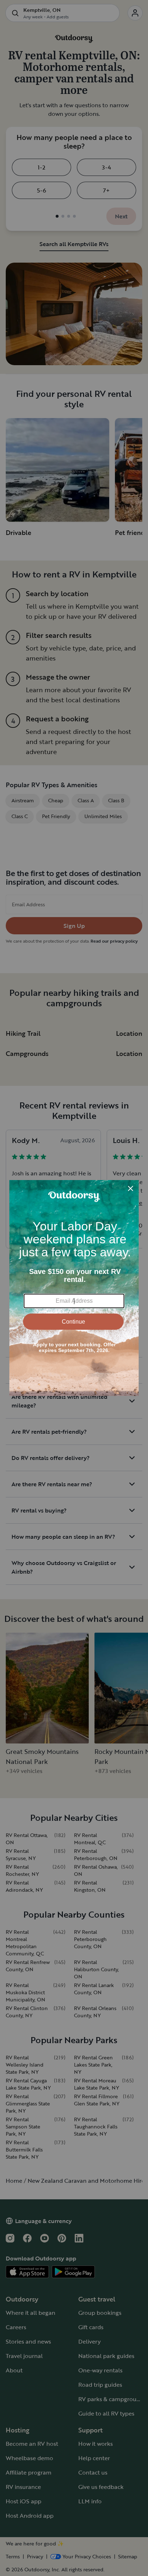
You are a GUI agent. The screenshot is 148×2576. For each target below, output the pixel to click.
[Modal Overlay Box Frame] (74, 1288)
